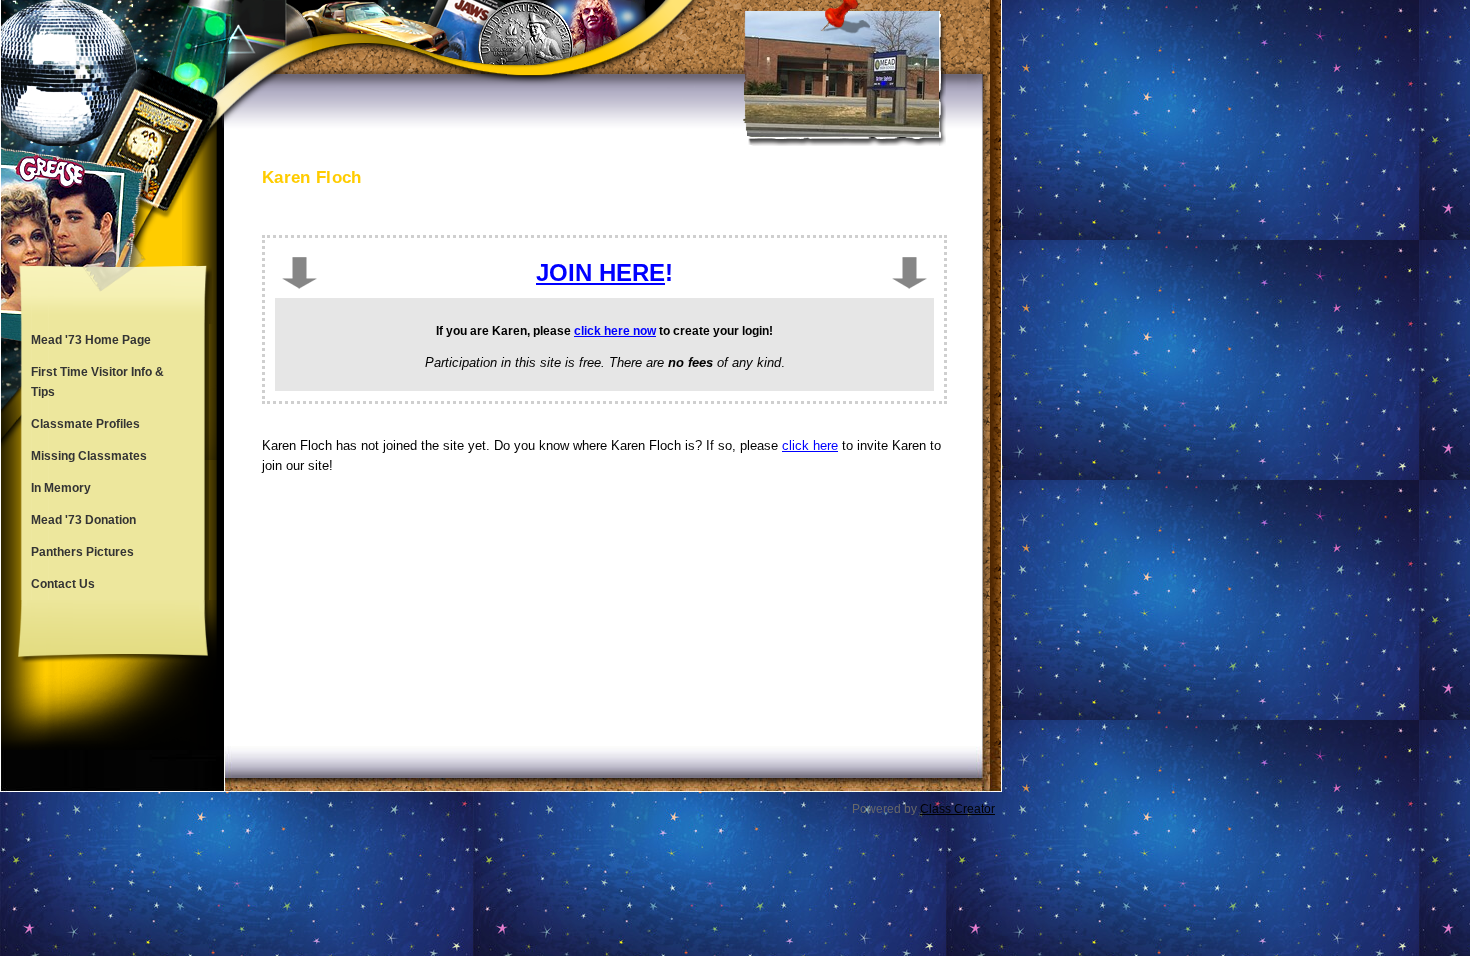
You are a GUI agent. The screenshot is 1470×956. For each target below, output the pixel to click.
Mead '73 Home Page (91, 340)
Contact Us (63, 584)
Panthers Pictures (82, 552)
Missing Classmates (89, 456)
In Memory (61, 488)
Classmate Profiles (85, 424)
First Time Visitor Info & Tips (97, 382)
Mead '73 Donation (83, 520)
